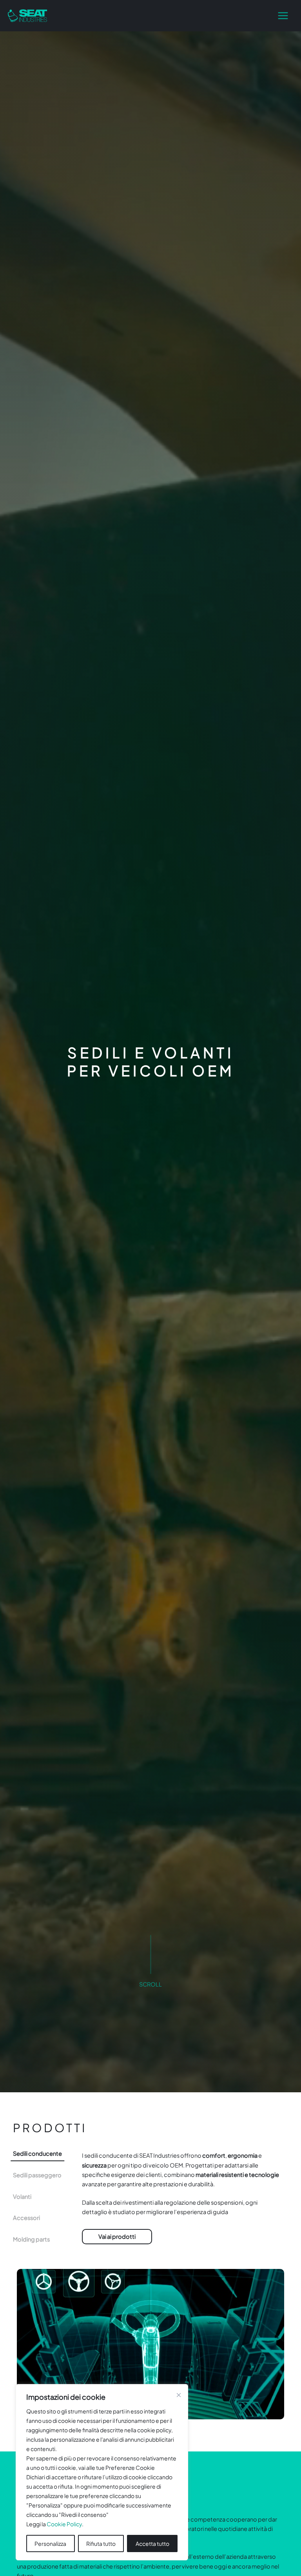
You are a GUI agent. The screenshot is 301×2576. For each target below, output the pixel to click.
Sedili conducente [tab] (37, 2153)
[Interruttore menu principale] (283, 16)
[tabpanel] (185, 2202)
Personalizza (50, 2543)
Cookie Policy (64, 2524)
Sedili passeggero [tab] (37, 2175)
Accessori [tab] (26, 2218)
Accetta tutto (152, 2543)
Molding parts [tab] (31, 2239)
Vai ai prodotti (117, 2236)
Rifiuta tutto (101, 2543)
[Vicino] (179, 2395)
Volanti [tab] (22, 2196)
